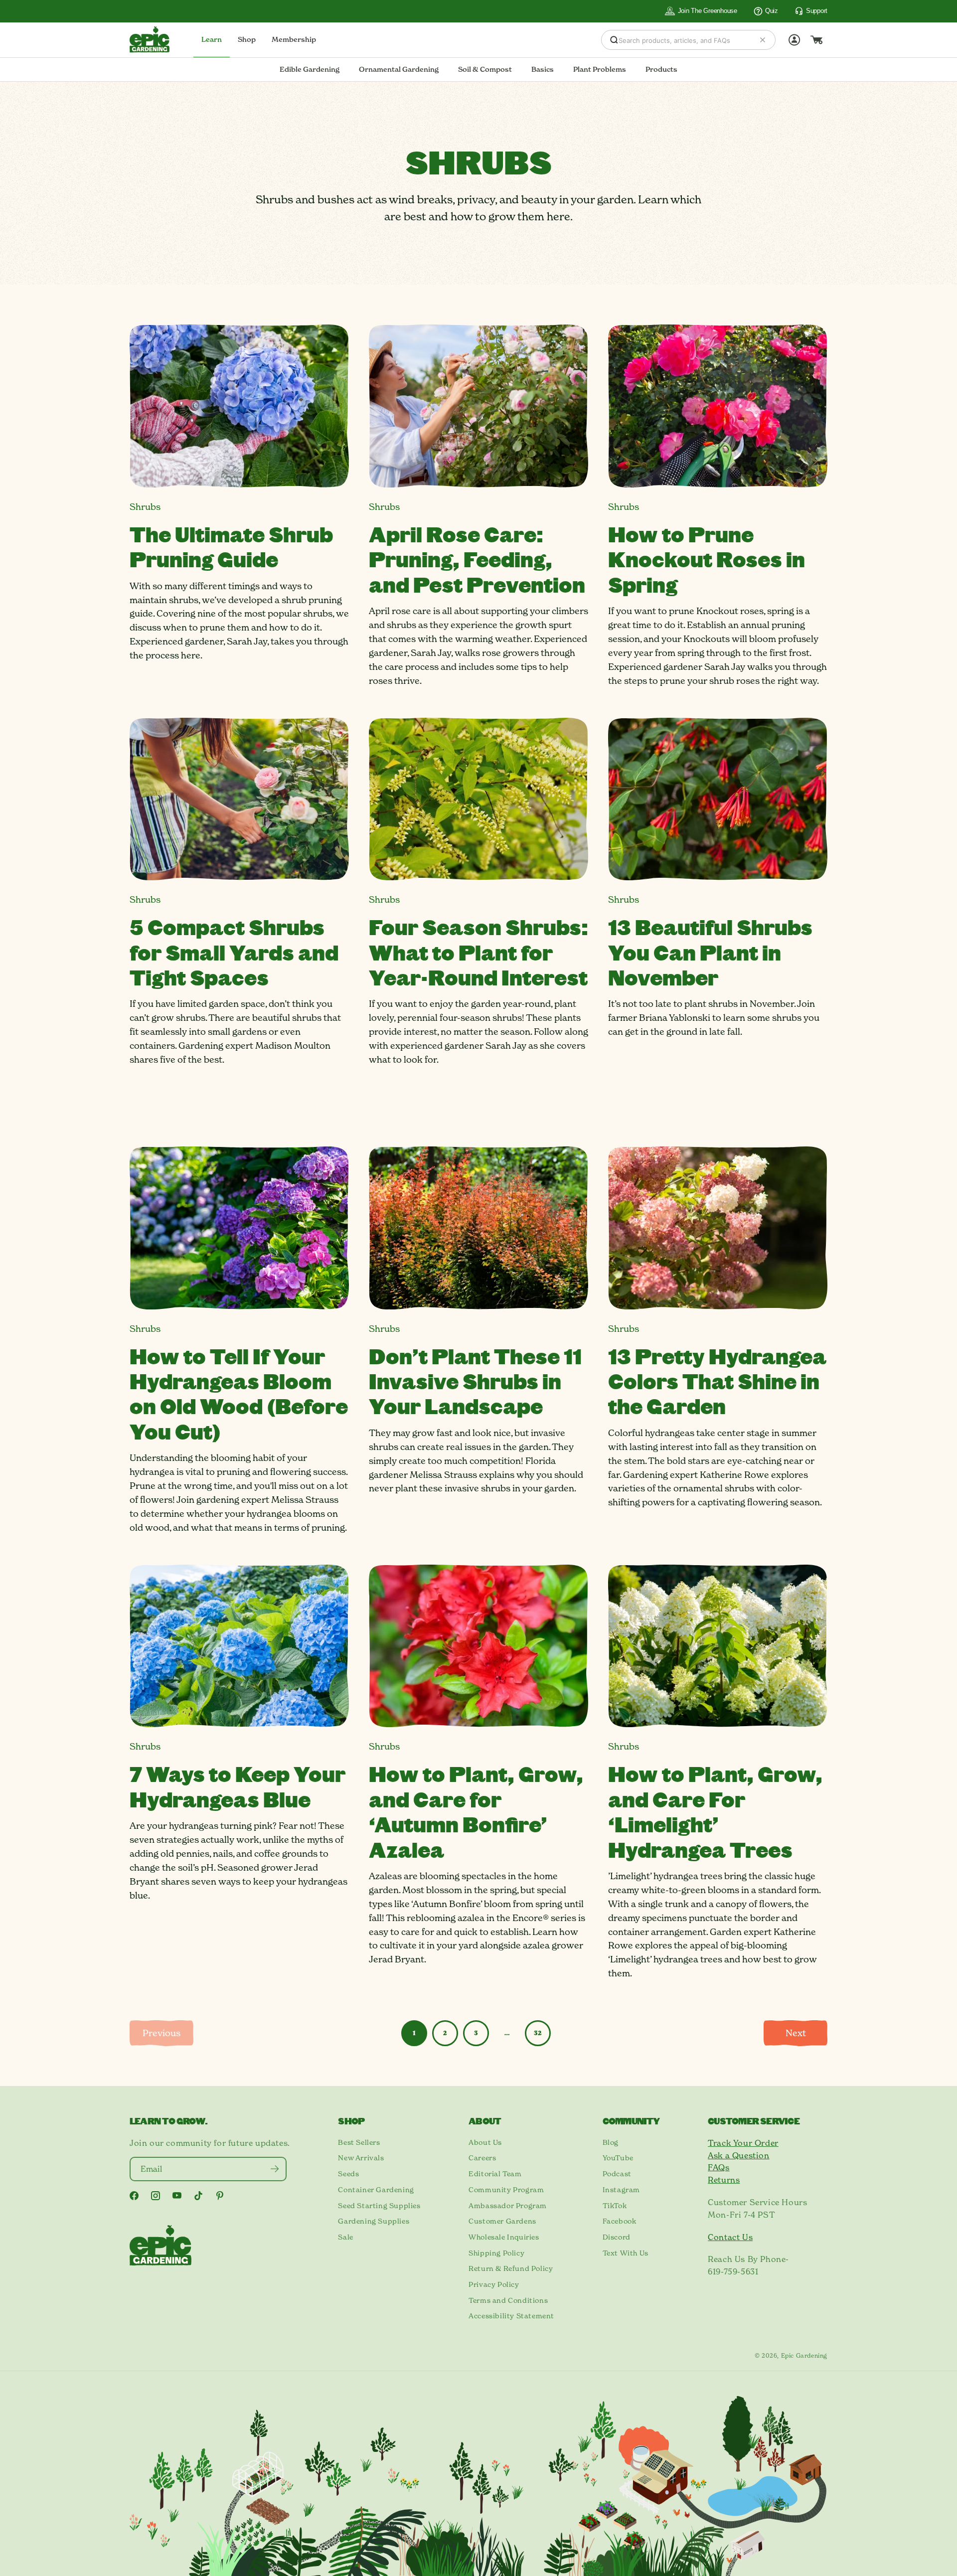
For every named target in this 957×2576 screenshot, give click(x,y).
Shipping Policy (496, 2253)
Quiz (772, 11)
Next (796, 2033)
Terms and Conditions (508, 2300)
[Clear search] (763, 40)
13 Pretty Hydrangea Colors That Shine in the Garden (717, 1381)
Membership (294, 39)
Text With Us (626, 2253)
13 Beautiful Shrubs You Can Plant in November (710, 952)
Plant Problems (600, 69)
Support (817, 11)
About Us (485, 2142)
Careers (482, 2158)
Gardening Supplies (374, 2221)
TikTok (615, 2206)
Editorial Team (495, 2174)
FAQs (718, 2167)
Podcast (617, 2174)
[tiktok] (198, 2196)
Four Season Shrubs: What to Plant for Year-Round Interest (478, 952)
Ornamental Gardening (399, 69)
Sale (345, 2237)
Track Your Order (743, 2143)
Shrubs (145, 507)
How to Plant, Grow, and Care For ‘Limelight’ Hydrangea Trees (715, 1811)
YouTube (618, 2158)
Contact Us (730, 2237)
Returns (724, 2180)
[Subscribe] (274, 2169)
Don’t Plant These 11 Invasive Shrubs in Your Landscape (475, 1381)
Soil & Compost (485, 69)
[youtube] (177, 2195)
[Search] (614, 40)
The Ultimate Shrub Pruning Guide (231, 546)
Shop (247, 39)
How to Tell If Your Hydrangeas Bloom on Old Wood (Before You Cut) (239, 1393)
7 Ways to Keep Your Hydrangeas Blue (238, 1786)
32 (538, 2033)
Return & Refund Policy (511, 2268)
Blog (611, 2142)
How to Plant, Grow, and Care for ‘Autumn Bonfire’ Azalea (476, 1811)
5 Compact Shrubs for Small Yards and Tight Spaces (234, 952)
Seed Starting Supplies (379, 2206)
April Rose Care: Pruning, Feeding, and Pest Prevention (477, 559)
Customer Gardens (502, 2221)
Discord (617, 2237)
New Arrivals (361, 2158)
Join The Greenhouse (708, 11)
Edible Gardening (310, 69)
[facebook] (134, 2196)
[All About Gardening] (150, 39)
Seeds (348, 2174)
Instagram (621, 2190)
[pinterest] (220, 2196)
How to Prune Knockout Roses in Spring (707, 559)
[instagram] (156, 2196)
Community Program (506, 2190)
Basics (543, 69)
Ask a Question (738, 2155)
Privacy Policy (494, 2284)
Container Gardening (376, 2190)
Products (661, 69)
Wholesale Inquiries (504, 2237)
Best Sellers (359, 2142)
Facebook (620, 2221)
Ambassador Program (508, 2206)
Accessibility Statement (511, 2316)
